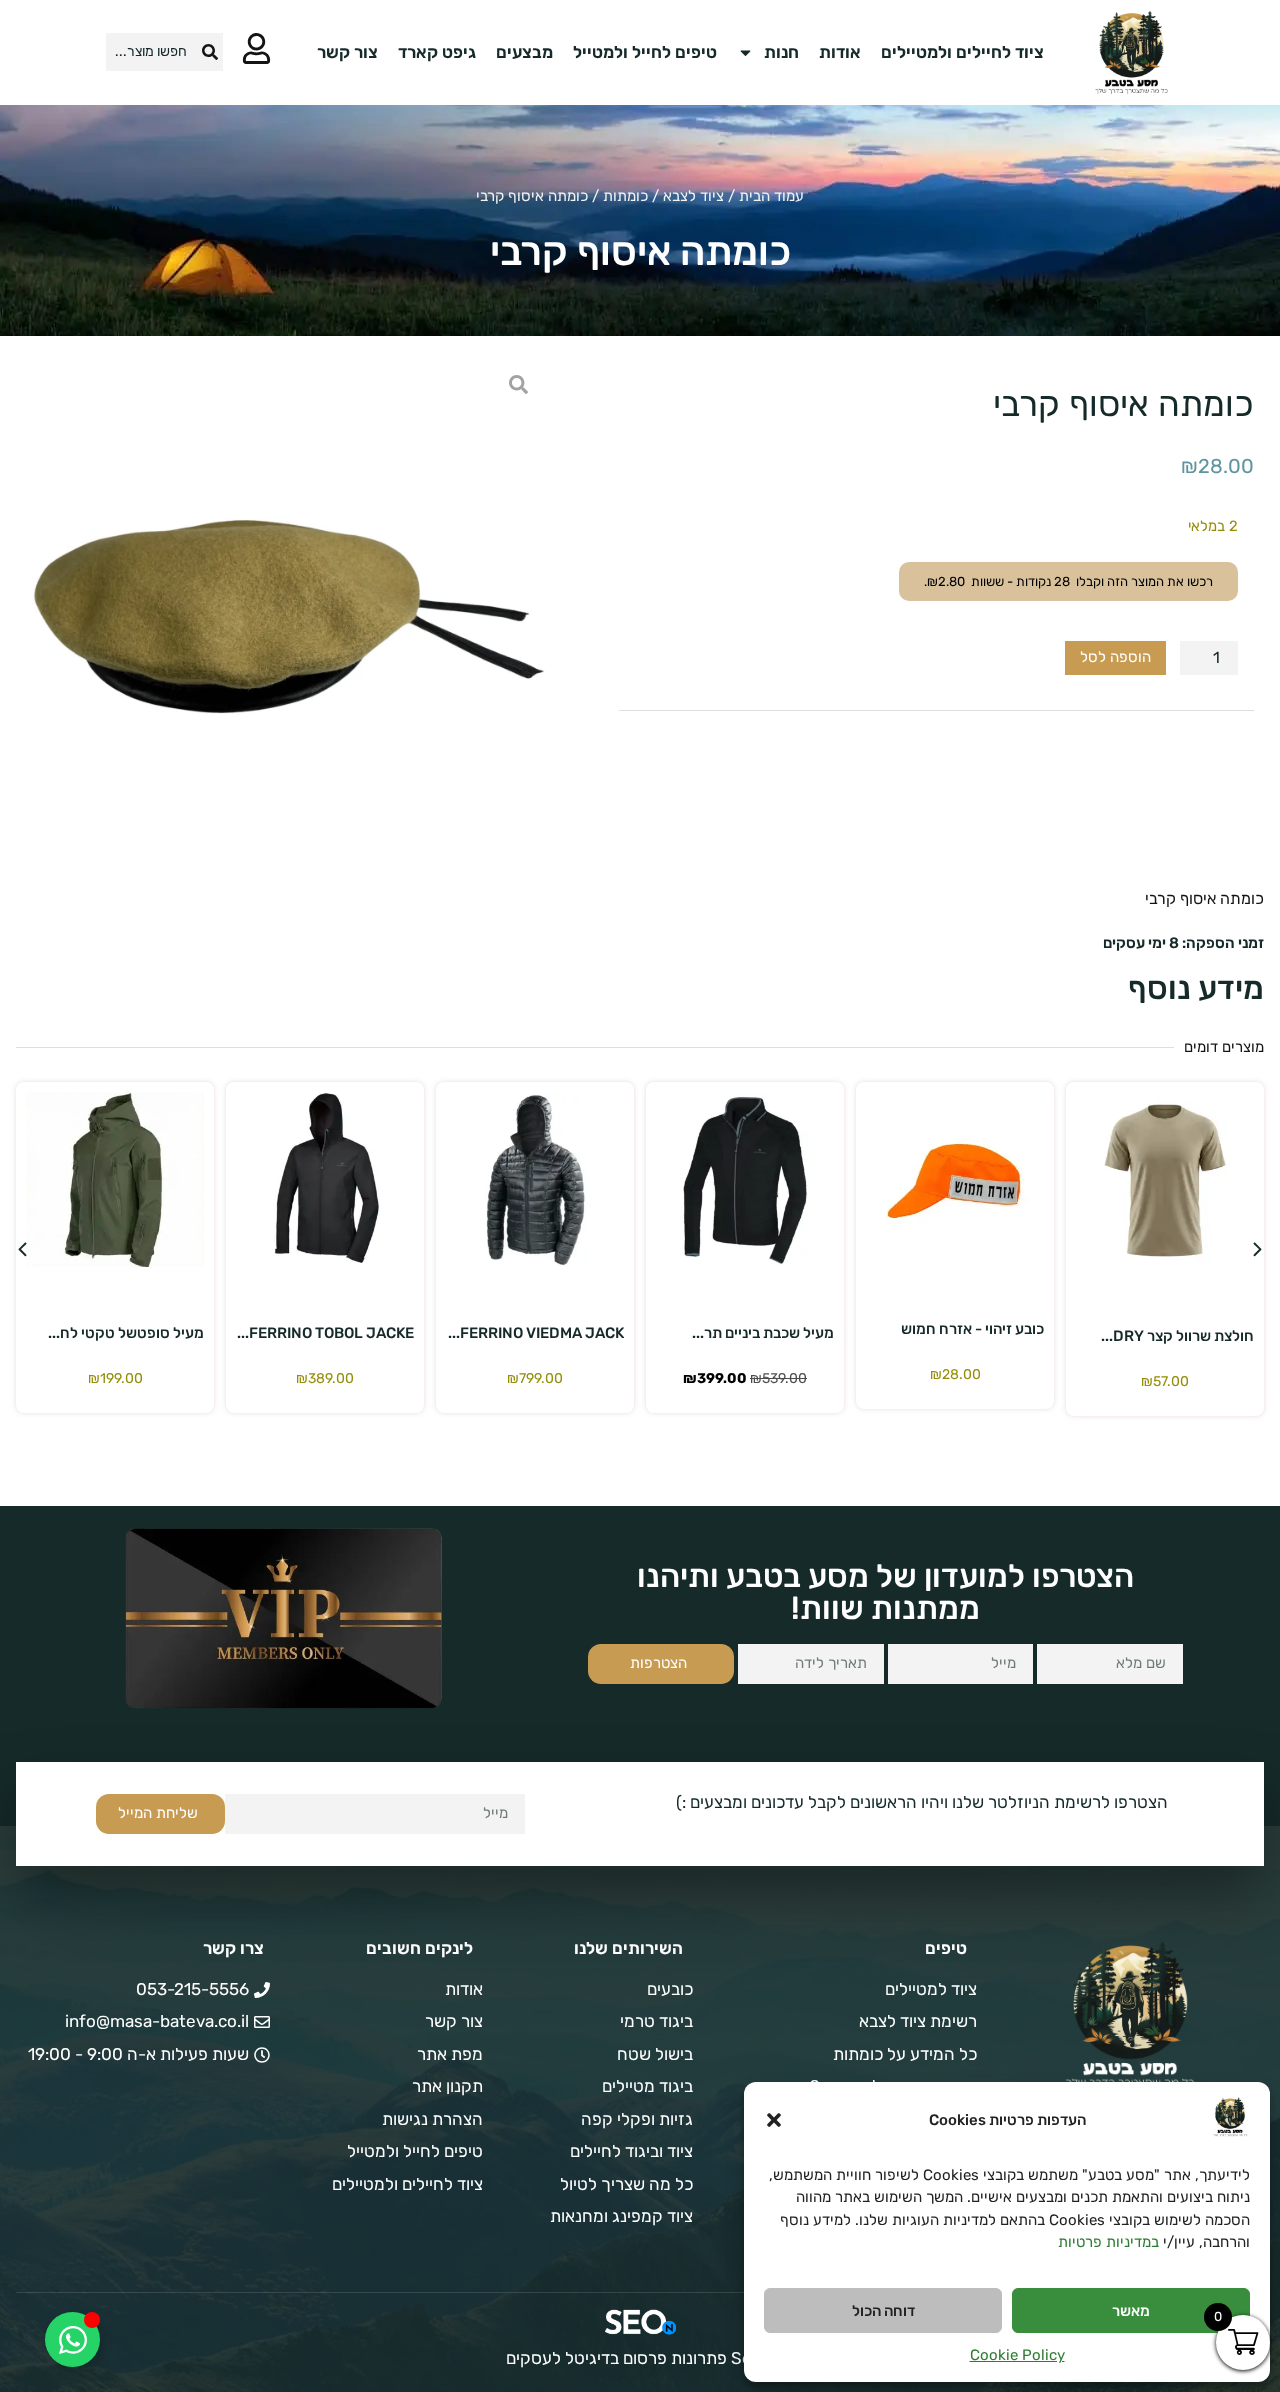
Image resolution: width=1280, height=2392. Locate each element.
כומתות (625, 196)
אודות (840, 52)
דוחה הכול (883, 2311)
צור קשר (347, 52)
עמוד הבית (771, 196)
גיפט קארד (437, 52)
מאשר (1131, 2311)
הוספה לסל (1115, 657)
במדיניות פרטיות (1108, 2242)
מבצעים (524, 52)
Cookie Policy (1017, 2355)
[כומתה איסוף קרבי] (283, 619)
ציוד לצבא (693, 196)
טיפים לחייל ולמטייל (645, 52)
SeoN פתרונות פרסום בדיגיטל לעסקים (640, 2358)
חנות (781, 52)
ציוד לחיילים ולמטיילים (962, 52)
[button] (774, 2120)
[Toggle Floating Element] (72, 2339)
